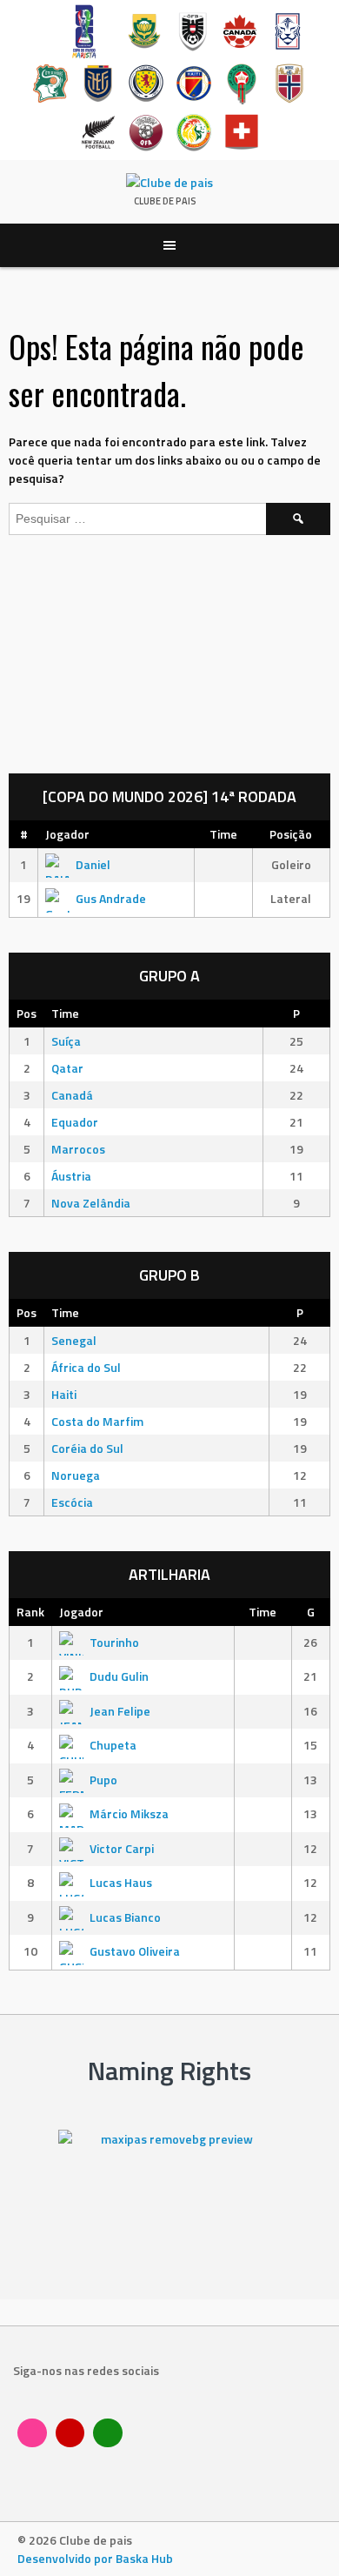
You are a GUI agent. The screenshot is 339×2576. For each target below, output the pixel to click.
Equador (75, 1122)
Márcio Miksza (129, 1813)
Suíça (66, 1041)
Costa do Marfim (97, 1421)
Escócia (72, 1502)
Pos (27, 1013)
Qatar (67, 1068)
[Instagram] (32, 2433)
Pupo (103, 1780)
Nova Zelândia (91, 1203)
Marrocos (78, 1149)
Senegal (74, 1340)
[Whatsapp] (108, 2433)
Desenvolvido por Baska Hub (95, 2558)
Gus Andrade (111, 898)
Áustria (71, 1176)
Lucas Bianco (125, 1917)
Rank (30, 1612)
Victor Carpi (122, 1848)
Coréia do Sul (87, 1448)
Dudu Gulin (119, 1676)
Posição (291, 834)
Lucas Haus (121, 1882)
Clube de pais (165, 201)
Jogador (67, 834)
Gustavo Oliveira (135, 1951)
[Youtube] (70, 2433)
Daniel (93, 864)
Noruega (76, 1475)
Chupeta (113, 1745)
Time (223, 834)
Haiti (64, 1394)
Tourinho (114, 1642)
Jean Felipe (120, 1711)
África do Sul (86, 1367)
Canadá (72, 1095)
